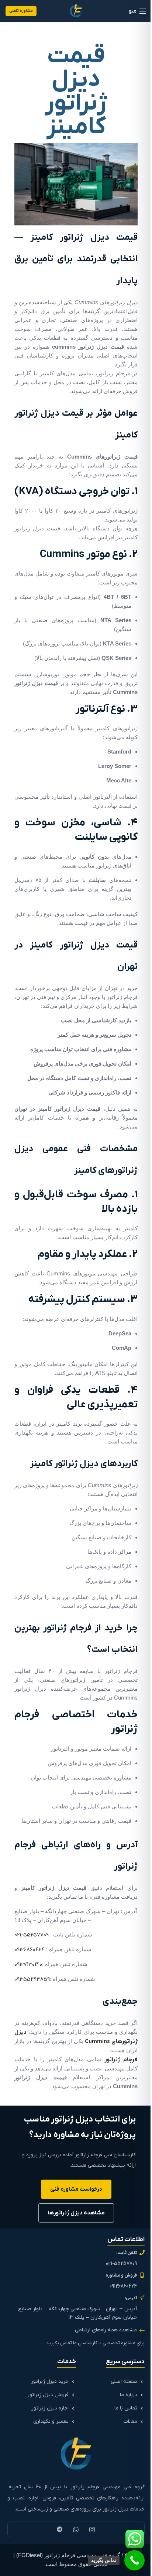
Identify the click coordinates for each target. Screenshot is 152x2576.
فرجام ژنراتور (121, 2060)
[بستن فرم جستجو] (13, 13)
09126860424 (30, 1950)
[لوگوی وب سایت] (76, 11)
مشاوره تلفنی (21, 11)
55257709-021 (32, 1935)
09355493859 (32, 1979)
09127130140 (28, 1965)
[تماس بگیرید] (134, 2560)
